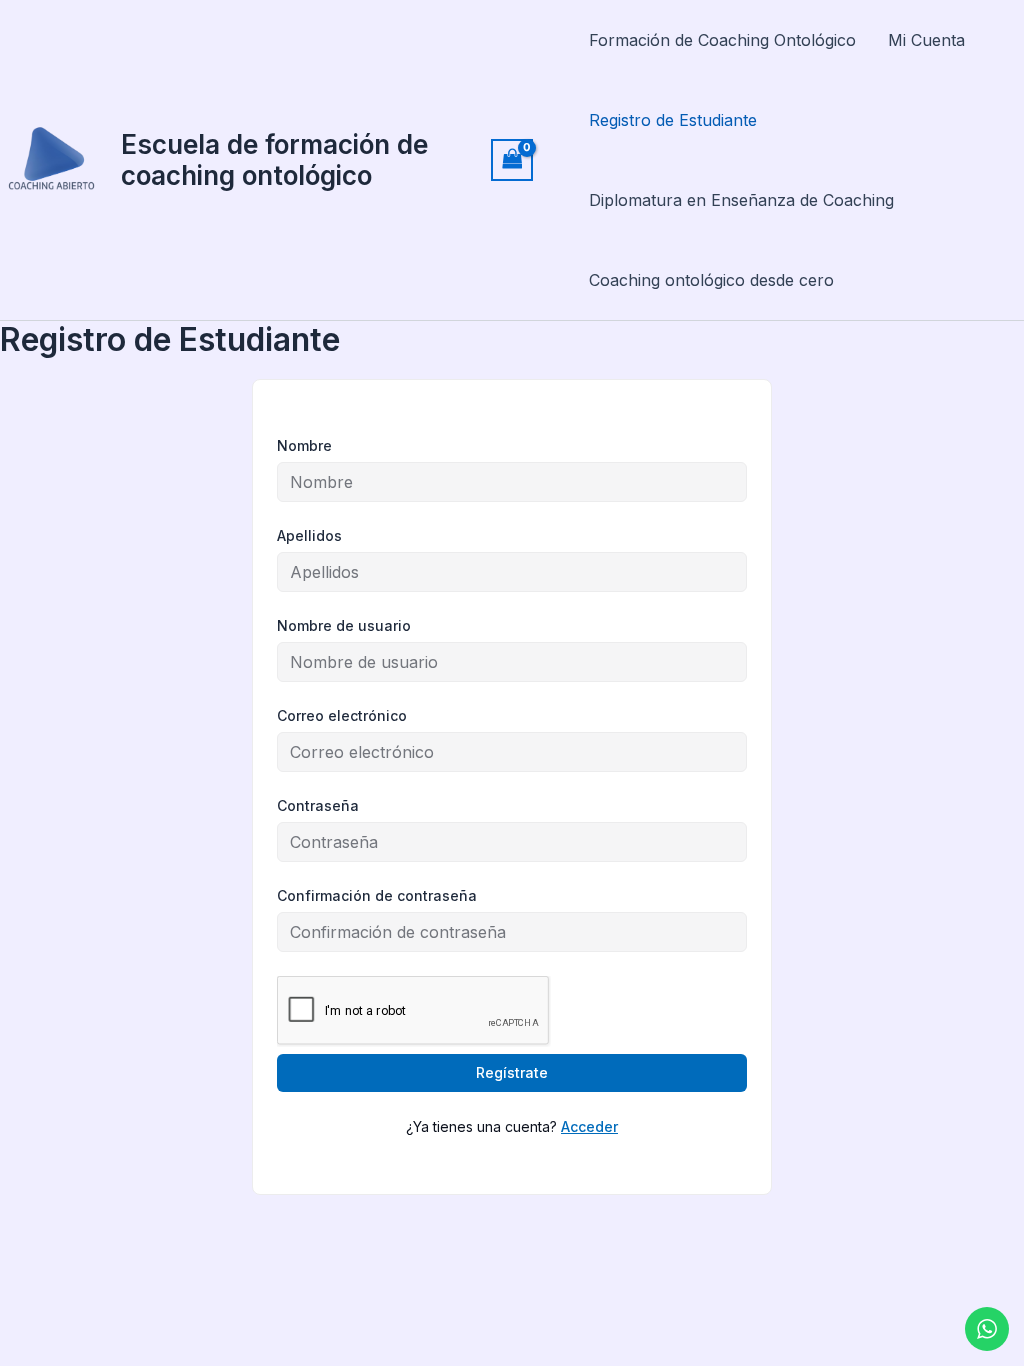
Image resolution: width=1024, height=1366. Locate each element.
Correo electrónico (342, 715)
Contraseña (318, 805)
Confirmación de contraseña (377, 895)
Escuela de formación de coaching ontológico (274, 160)
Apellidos (309, 535)
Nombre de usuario (344, 625)
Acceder (589, 1126)
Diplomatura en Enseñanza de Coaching (741, 200)
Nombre (304, 445)
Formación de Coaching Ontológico (722, 40)
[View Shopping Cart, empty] (512, 159)
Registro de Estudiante (673, 120)
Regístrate (512, 1072)
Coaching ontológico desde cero (711, 280)
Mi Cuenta (926, 40)
